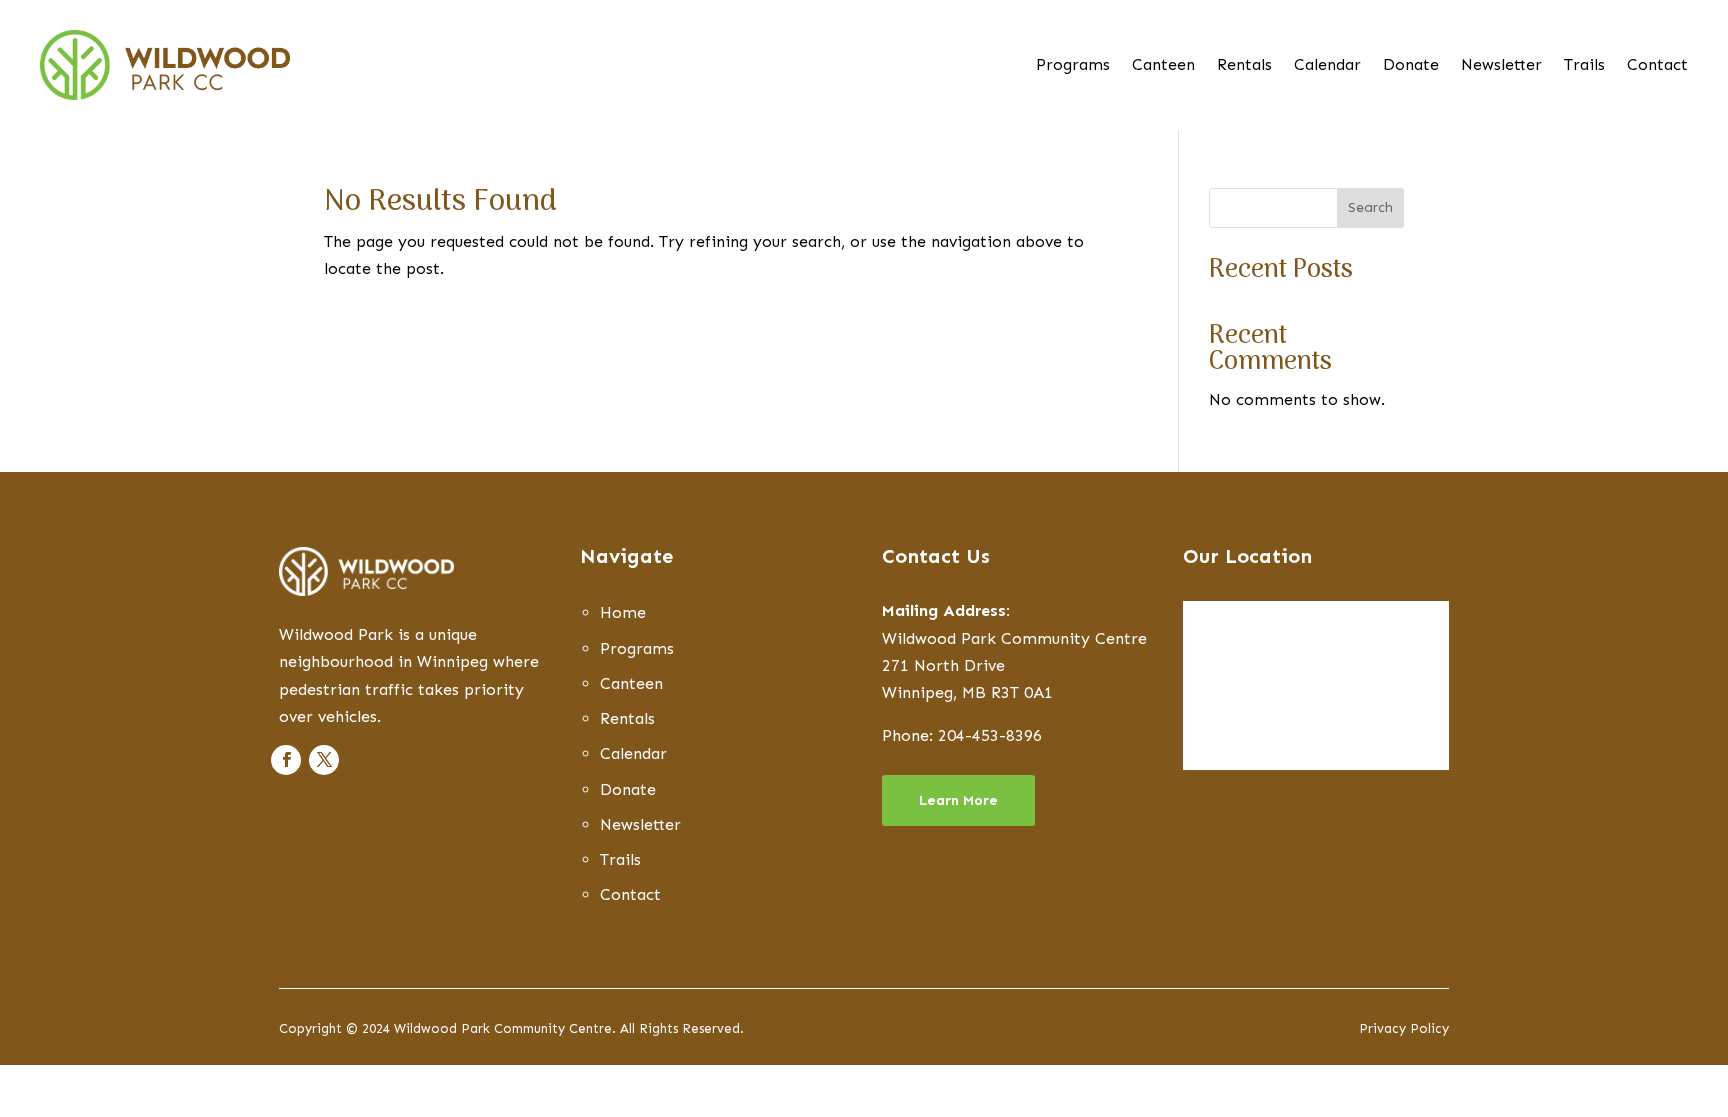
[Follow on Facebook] (286, 760)
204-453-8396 (990, 735)
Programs (1073, 66)
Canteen (1163, 66)
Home (623, 612)
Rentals (1244, 66)
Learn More (958, 800)
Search (1370, 207)
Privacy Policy (1404, 1028)
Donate (1411, 66)
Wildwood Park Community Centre (1014, 638)
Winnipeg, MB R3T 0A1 (967, 692)
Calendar (1327, 66)
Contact (1657, 66)
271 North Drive (943, 665)
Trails (1584, 66)
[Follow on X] (324, 760)
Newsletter (1501, 66)
